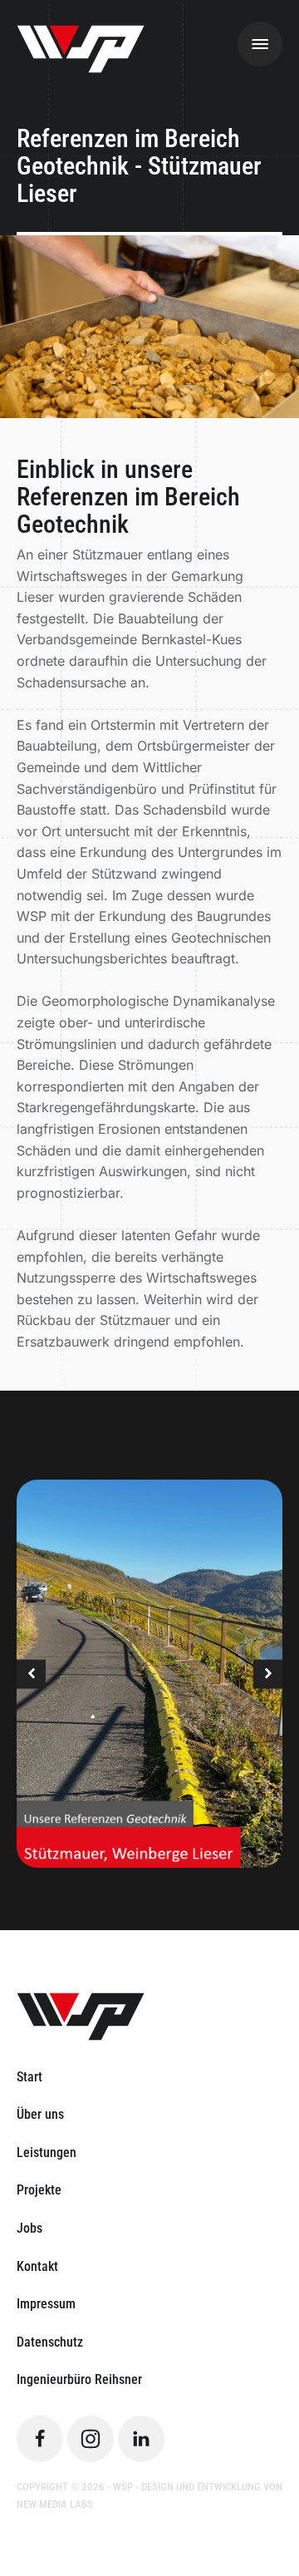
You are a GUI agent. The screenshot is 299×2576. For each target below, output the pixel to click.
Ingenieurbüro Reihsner (79, 2379)
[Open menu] (260, 44)
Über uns (40, 2114)
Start (29, 2077)
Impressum (46, 2304)
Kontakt (37, 2266)
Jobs (29, 2228)
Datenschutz (50, 2342)
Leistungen (47, 2152)
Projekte (39, 2190)
